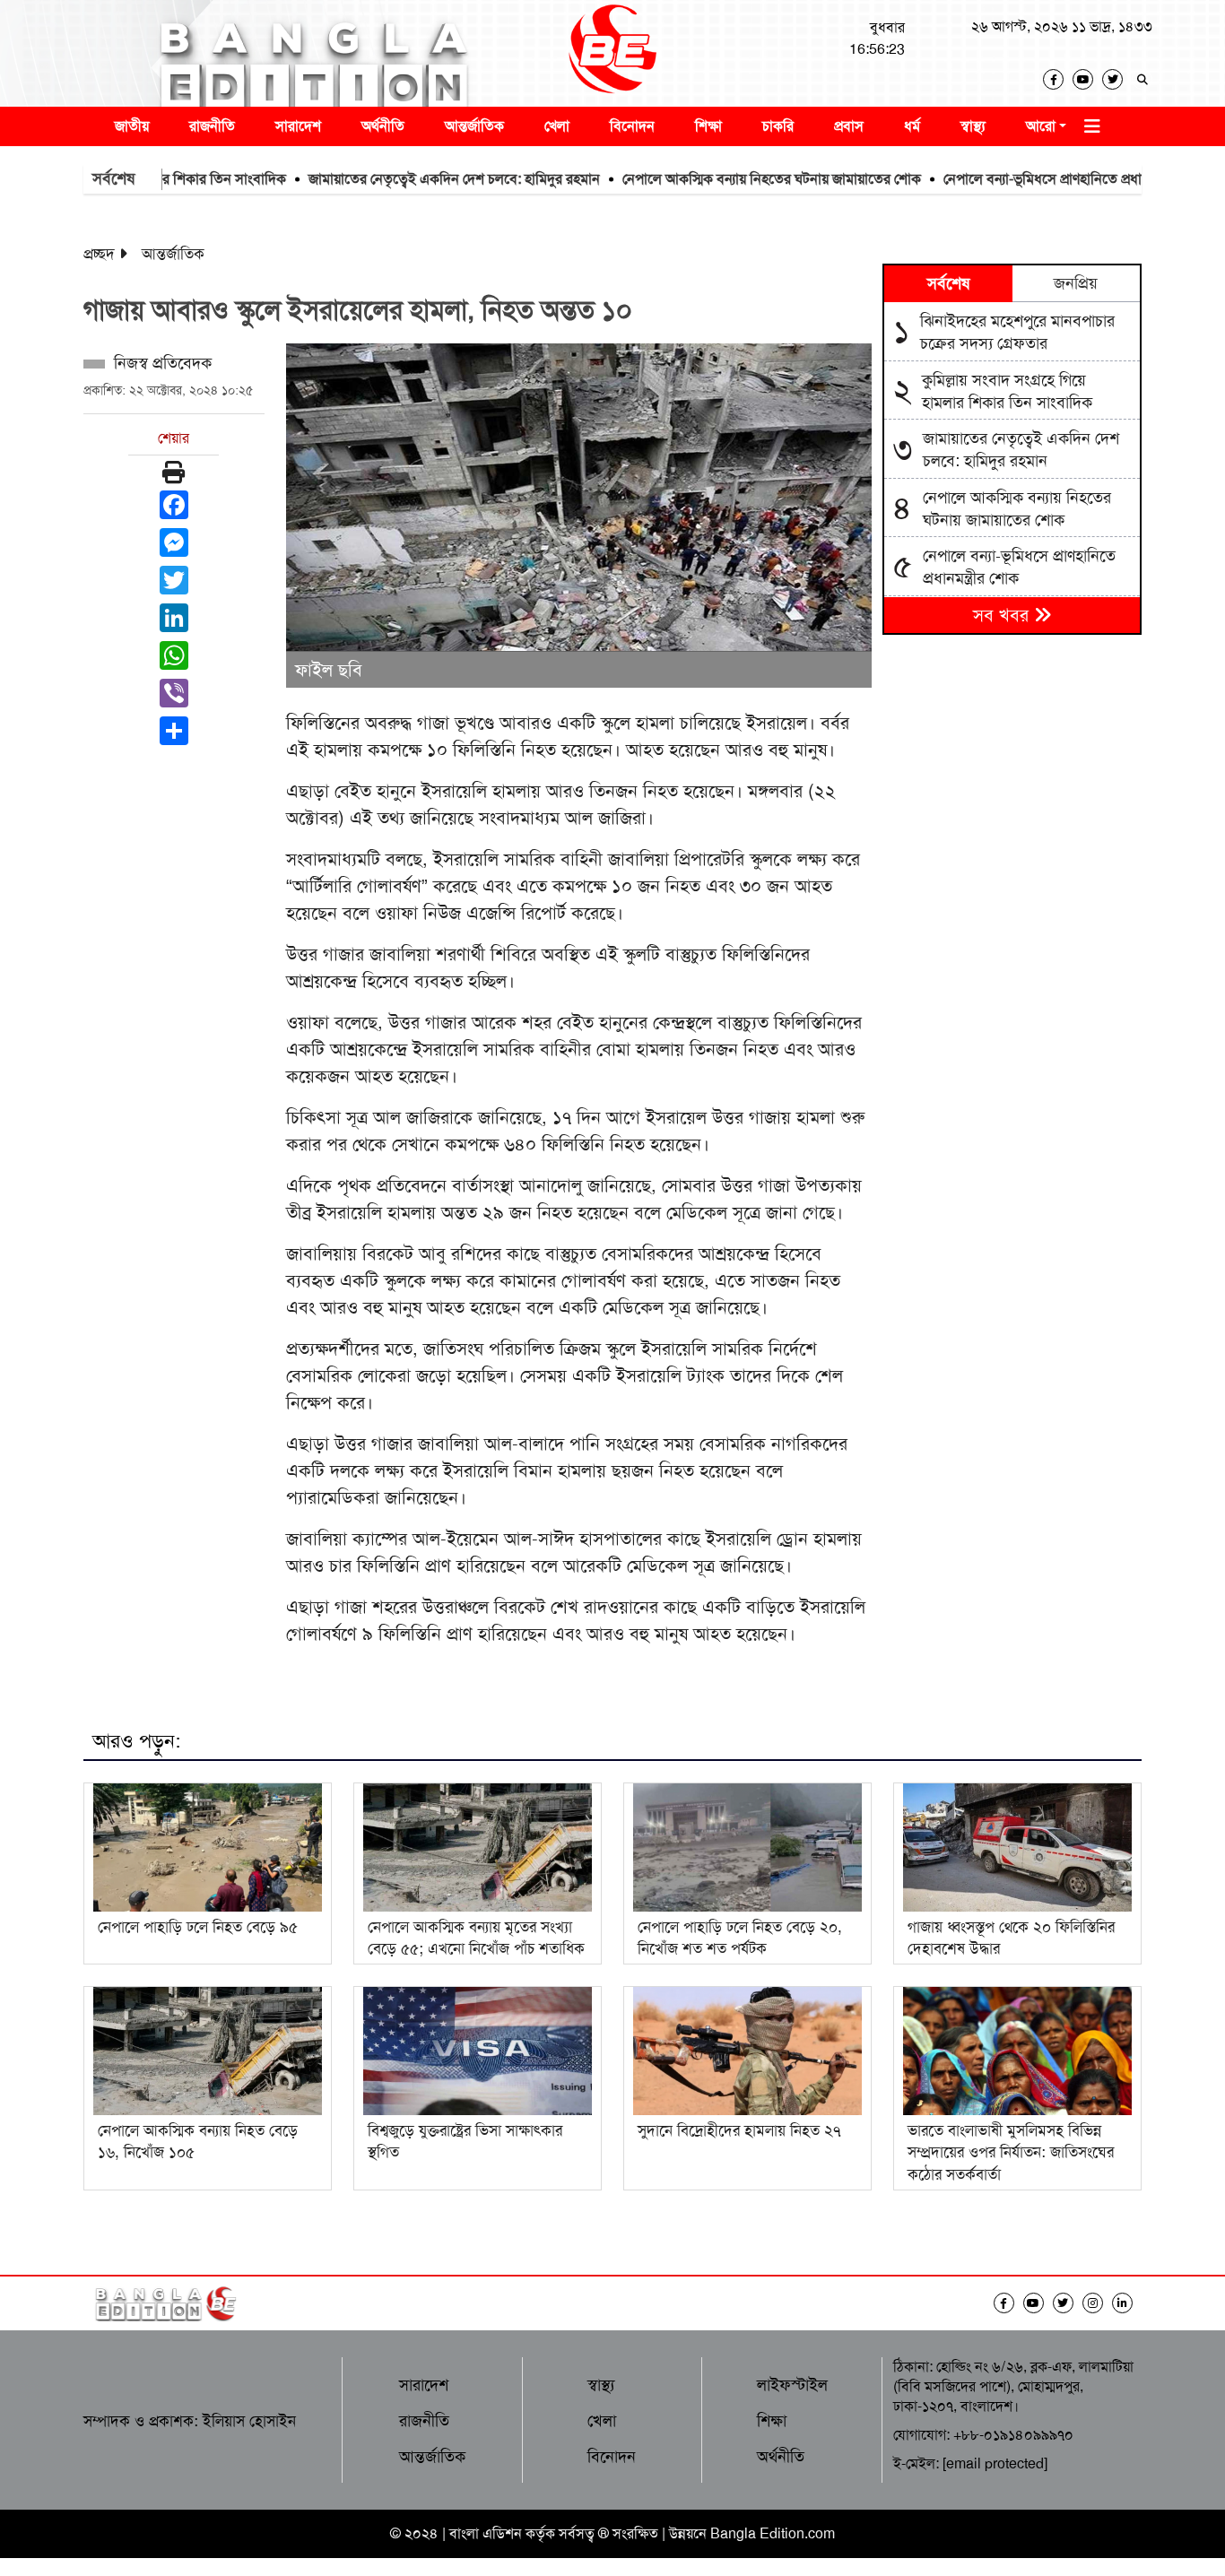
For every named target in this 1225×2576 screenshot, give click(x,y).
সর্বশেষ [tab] (948, 283)
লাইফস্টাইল (792, 2385)
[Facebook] (1058, 79)
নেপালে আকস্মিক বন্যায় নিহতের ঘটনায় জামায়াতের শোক (713, 179)
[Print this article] (174, 473)
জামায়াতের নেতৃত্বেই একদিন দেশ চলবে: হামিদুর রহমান (396, 179)
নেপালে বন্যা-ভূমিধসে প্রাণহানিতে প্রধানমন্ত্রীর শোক (1017, 179)
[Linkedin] (1127, 2303)
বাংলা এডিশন (486, 2533)
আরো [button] (1041, 126)
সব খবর (1003, 615)
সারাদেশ (298, 126)
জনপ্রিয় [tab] (1076, 283)
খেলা (557, 126)
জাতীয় (132, 126)
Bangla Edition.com (773, 2533)
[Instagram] (1097, 2303)
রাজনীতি (212, 126)
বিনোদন (632, 126)
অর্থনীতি (383, 126)
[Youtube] (1087, 79)
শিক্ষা (708, 126)
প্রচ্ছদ (99, 254)
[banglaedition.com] (612, 53)
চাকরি (778, 126)
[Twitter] (1117, 79)
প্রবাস (849, 126)
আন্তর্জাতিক (474, 126)
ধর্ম (912, 126)
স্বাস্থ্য (973, 126)
